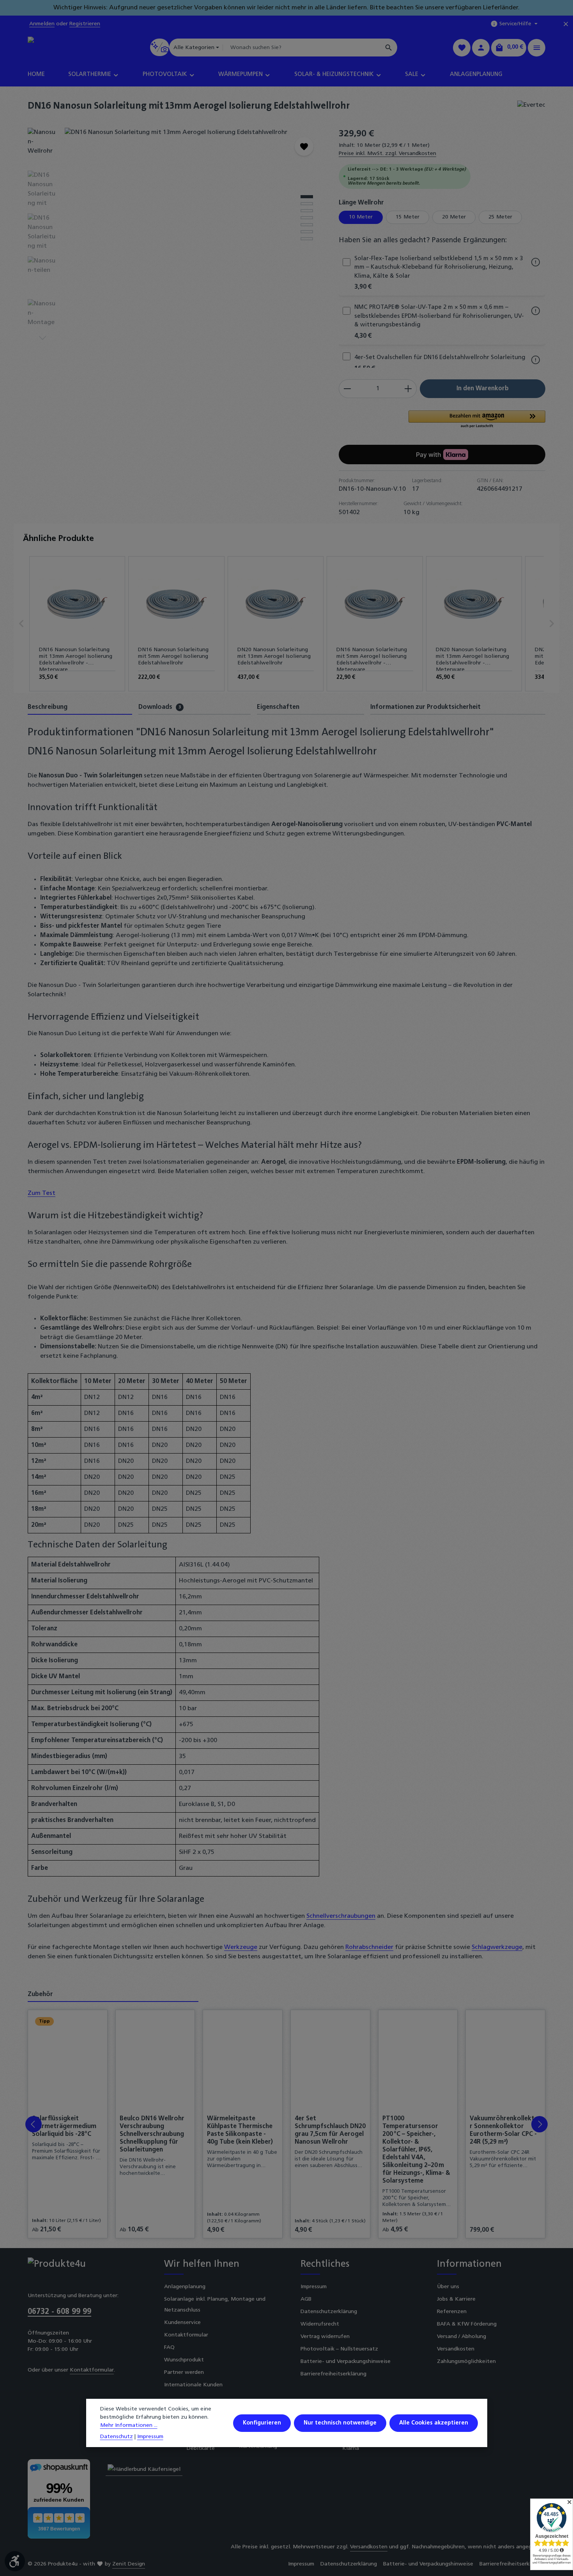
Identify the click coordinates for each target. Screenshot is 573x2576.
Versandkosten (456, 2349)
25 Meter (500, 217)
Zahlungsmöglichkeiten (466, 2362)
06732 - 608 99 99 (59, 2312)
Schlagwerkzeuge (497, 1947)
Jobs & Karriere (456, 2299)
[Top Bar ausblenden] (566, 24)
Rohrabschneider (369, 1947)
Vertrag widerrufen (325, 2337)
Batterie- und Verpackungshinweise (346, 2362)
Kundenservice (182, 2323)
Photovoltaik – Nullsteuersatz (339, 2349)
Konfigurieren (262, 2423)
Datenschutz (117, 2437)
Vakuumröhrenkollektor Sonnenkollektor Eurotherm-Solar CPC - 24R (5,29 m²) (504, 2130)
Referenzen (452, 2312)
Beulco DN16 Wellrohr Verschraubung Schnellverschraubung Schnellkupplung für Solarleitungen (152, 2134)
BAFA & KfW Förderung (467, 2324)
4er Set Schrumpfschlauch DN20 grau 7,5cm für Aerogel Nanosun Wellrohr (330, 2130)
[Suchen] (389, 48)
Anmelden (42, 24)
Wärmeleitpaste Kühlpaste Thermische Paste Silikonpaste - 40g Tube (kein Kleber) (240, 2130)
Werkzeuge (241, 1947)
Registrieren (85, 24)
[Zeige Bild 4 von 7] (307, 218)
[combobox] (302, 48)
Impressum (314, 2287)
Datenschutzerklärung (329, 2312)
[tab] (80, 708)
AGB (306, 2299)
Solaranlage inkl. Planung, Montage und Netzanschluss (215, 2305)
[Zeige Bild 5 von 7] (307, 225)
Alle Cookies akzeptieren (434, 2423)
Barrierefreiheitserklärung (333, 2374)
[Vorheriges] (276, 283)
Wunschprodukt (184, 2360)
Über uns (448, 2287)
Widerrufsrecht (320, 2324)
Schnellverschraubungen (341, 1916)
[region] (175, 235)
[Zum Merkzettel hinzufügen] (304, 146)
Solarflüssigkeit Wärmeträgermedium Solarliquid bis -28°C (64, 2127)
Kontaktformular (92, 2370)
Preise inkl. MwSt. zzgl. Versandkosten (387, 154)
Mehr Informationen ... (129, 2425)
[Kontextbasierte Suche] (160, 47)
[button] (477, 420)
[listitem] (77, 624)
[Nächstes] (42, 338)
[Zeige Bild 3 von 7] (307, 211)
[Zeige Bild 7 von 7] (307, 239)
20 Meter (454, 217)
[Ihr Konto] (481, 48)
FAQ (169, 2348)
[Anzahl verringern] (347, 389)
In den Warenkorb (483, 389)
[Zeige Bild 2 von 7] (307, 204)
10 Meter (361, 217)
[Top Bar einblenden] (537, 48)
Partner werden (184, 2372)
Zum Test (42, 1193)
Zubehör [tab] (40, 1995)
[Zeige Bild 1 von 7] (307, 197)
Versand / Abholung (462, 2337)
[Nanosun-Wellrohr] (194, 211)
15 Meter (408, 217)
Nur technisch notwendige (340, 2423)
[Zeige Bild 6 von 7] (307, 232)
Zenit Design (129, 2564)
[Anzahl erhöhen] (408, 389)
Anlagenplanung (185, 2287)
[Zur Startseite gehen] (61, 48)
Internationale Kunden (193, 2385)
